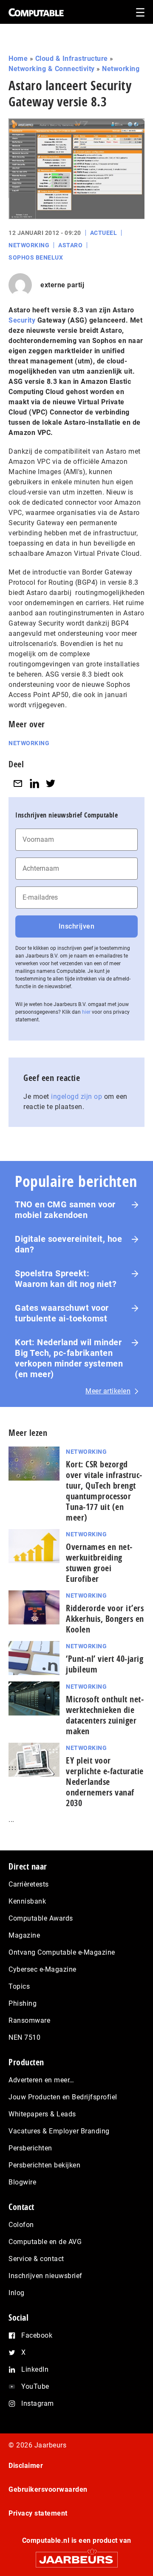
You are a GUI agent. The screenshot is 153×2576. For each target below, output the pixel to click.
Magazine (24, 1935)
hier (86, 1012)
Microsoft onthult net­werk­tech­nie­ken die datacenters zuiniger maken (105, 1715)
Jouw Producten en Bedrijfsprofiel (63, 2097)
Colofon (21, 2225)
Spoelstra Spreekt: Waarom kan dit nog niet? (66, 1279)
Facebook (37, 2335)
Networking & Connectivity (52, 69)
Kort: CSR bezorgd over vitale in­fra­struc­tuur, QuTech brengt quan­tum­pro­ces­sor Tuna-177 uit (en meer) (104, 1491)
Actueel (104, 233)
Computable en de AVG (45, 2242)
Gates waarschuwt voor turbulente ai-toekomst (62, 1313)
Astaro (70, 245)
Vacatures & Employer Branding (59, 2131)
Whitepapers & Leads (42, 2114)
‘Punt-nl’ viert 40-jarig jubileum (105, 1664)
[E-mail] (18, 783)
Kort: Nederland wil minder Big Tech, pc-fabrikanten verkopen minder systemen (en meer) (69, 1358)
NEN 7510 (24, 2037)
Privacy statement (38, 2513)
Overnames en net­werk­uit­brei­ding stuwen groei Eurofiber (99, 1563)
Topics (19, 1986)
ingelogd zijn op (76, 1096)
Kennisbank (27, 1901)
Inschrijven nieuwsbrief (45, 2276)
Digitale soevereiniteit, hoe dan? (68, 1244)
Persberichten (30, 2148)
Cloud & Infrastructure (72, 59)
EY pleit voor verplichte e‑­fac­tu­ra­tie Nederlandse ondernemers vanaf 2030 (105, 1782)
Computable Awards (41, 1918)
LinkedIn (35, 2369)
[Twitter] (51, 783)
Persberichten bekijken (44, 2165)
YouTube (35, 2386)
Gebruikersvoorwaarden (48, 2489)
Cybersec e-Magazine (42, 1969)
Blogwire (22, 2182)
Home (18, 59)
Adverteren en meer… (41, 2080)
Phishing (23, 2003)
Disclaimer (26, 2466)
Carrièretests (29, 1884)
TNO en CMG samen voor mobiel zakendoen (65, 1210)
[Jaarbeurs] (76, 2556)
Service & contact (36, 2259)
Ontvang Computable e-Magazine (62, 1952)
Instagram (38, 2403)
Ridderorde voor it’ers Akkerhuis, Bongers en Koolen (105, 1619)
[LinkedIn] (34, 783)
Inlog (17, 2293)
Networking (121, 69)
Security (22, 320)
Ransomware (29, 2020)
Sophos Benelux (36, 257)
